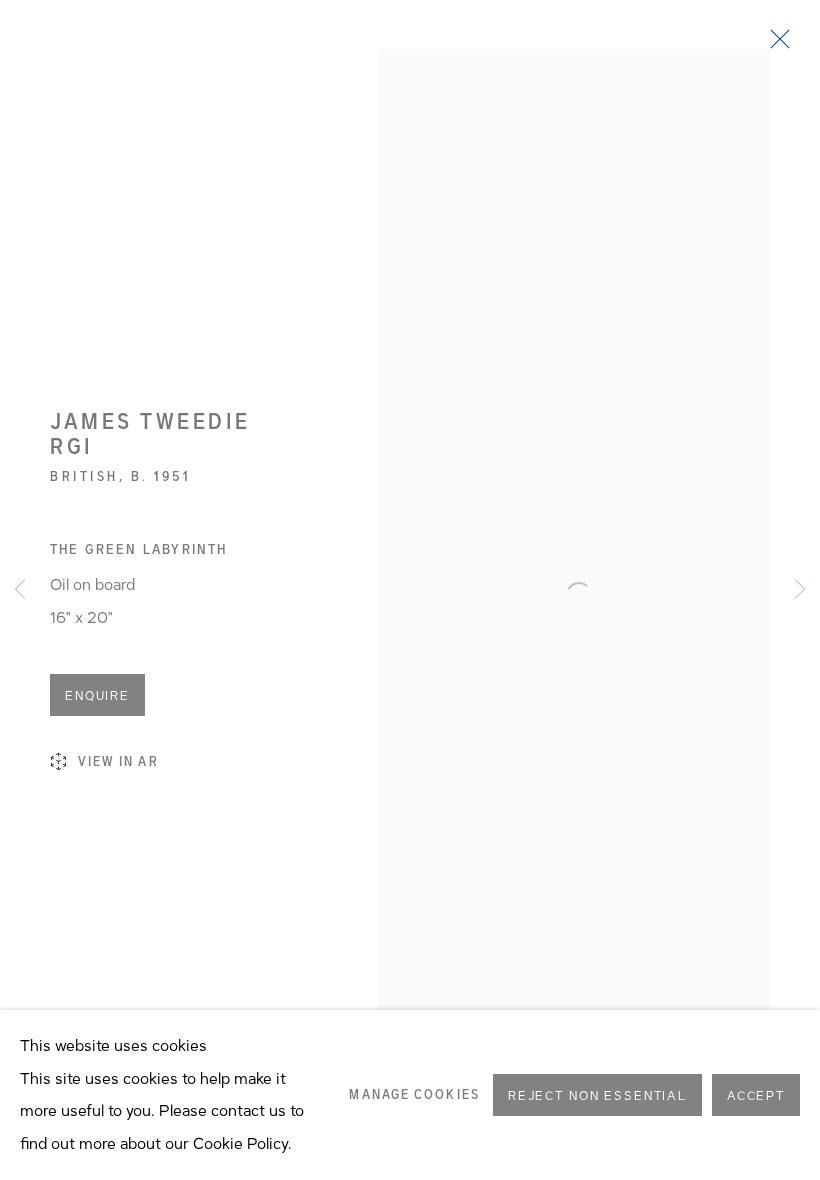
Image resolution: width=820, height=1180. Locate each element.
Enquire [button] (97, 696)
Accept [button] (756, 1096)
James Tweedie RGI (150, 434)
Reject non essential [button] (597, 1096)
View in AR (118, 762)
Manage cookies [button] (414, 1095)
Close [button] (775, 45)
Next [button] (800, 590)
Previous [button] (20, 590)
